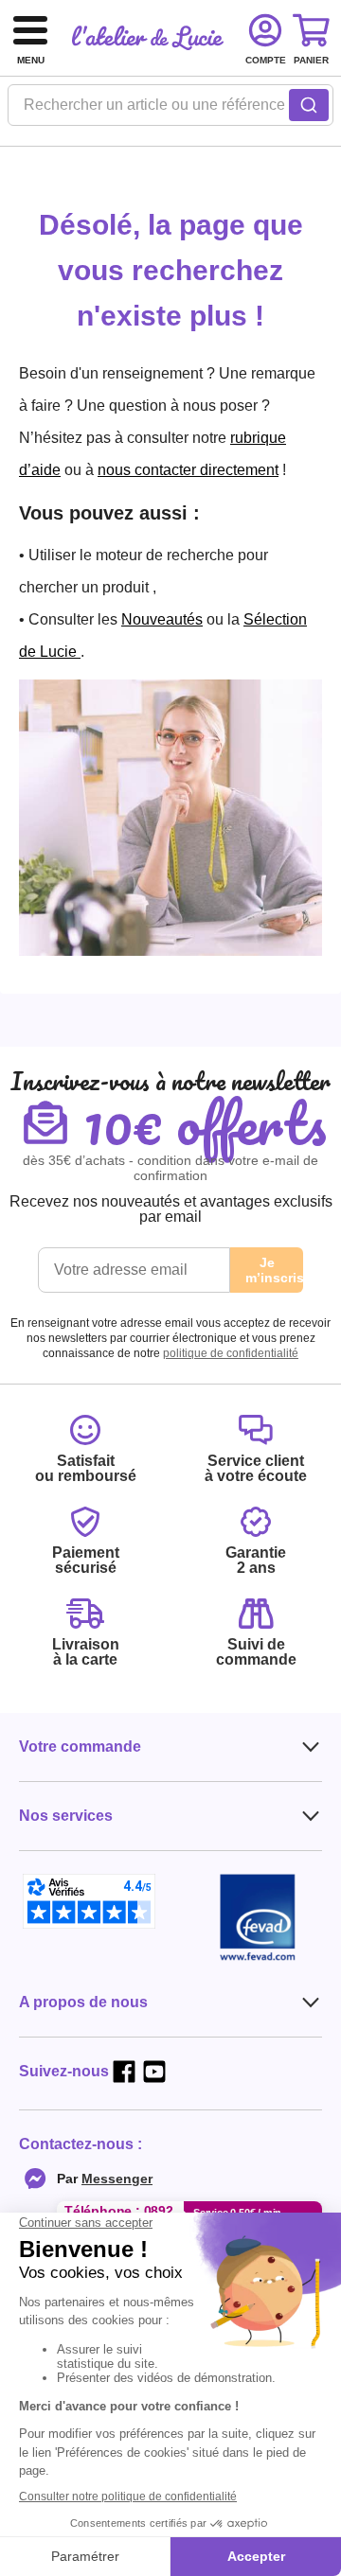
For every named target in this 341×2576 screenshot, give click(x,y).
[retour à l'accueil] (148, 38)
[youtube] (154, 2072)
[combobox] (170, 111)
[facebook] (124, 2072)
